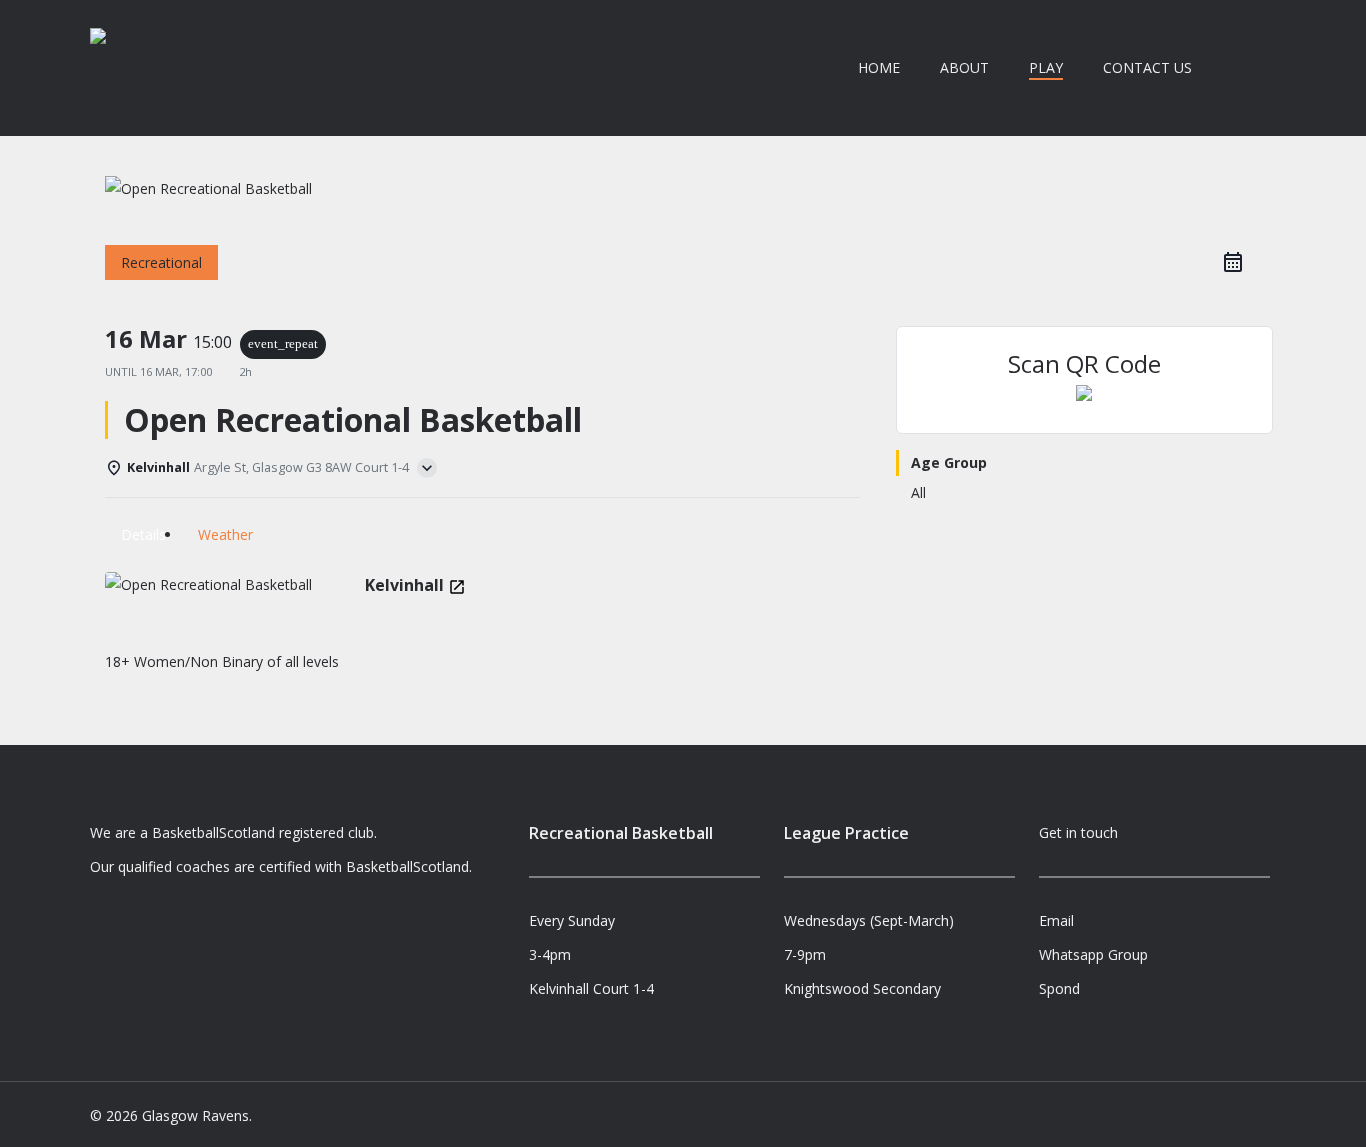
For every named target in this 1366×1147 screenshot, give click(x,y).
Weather (225, 534)
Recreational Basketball (621, 833)
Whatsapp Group (1093, 954)
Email (1056, 920)
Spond (1059, 988)
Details (143, 534)
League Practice (846, 833)
